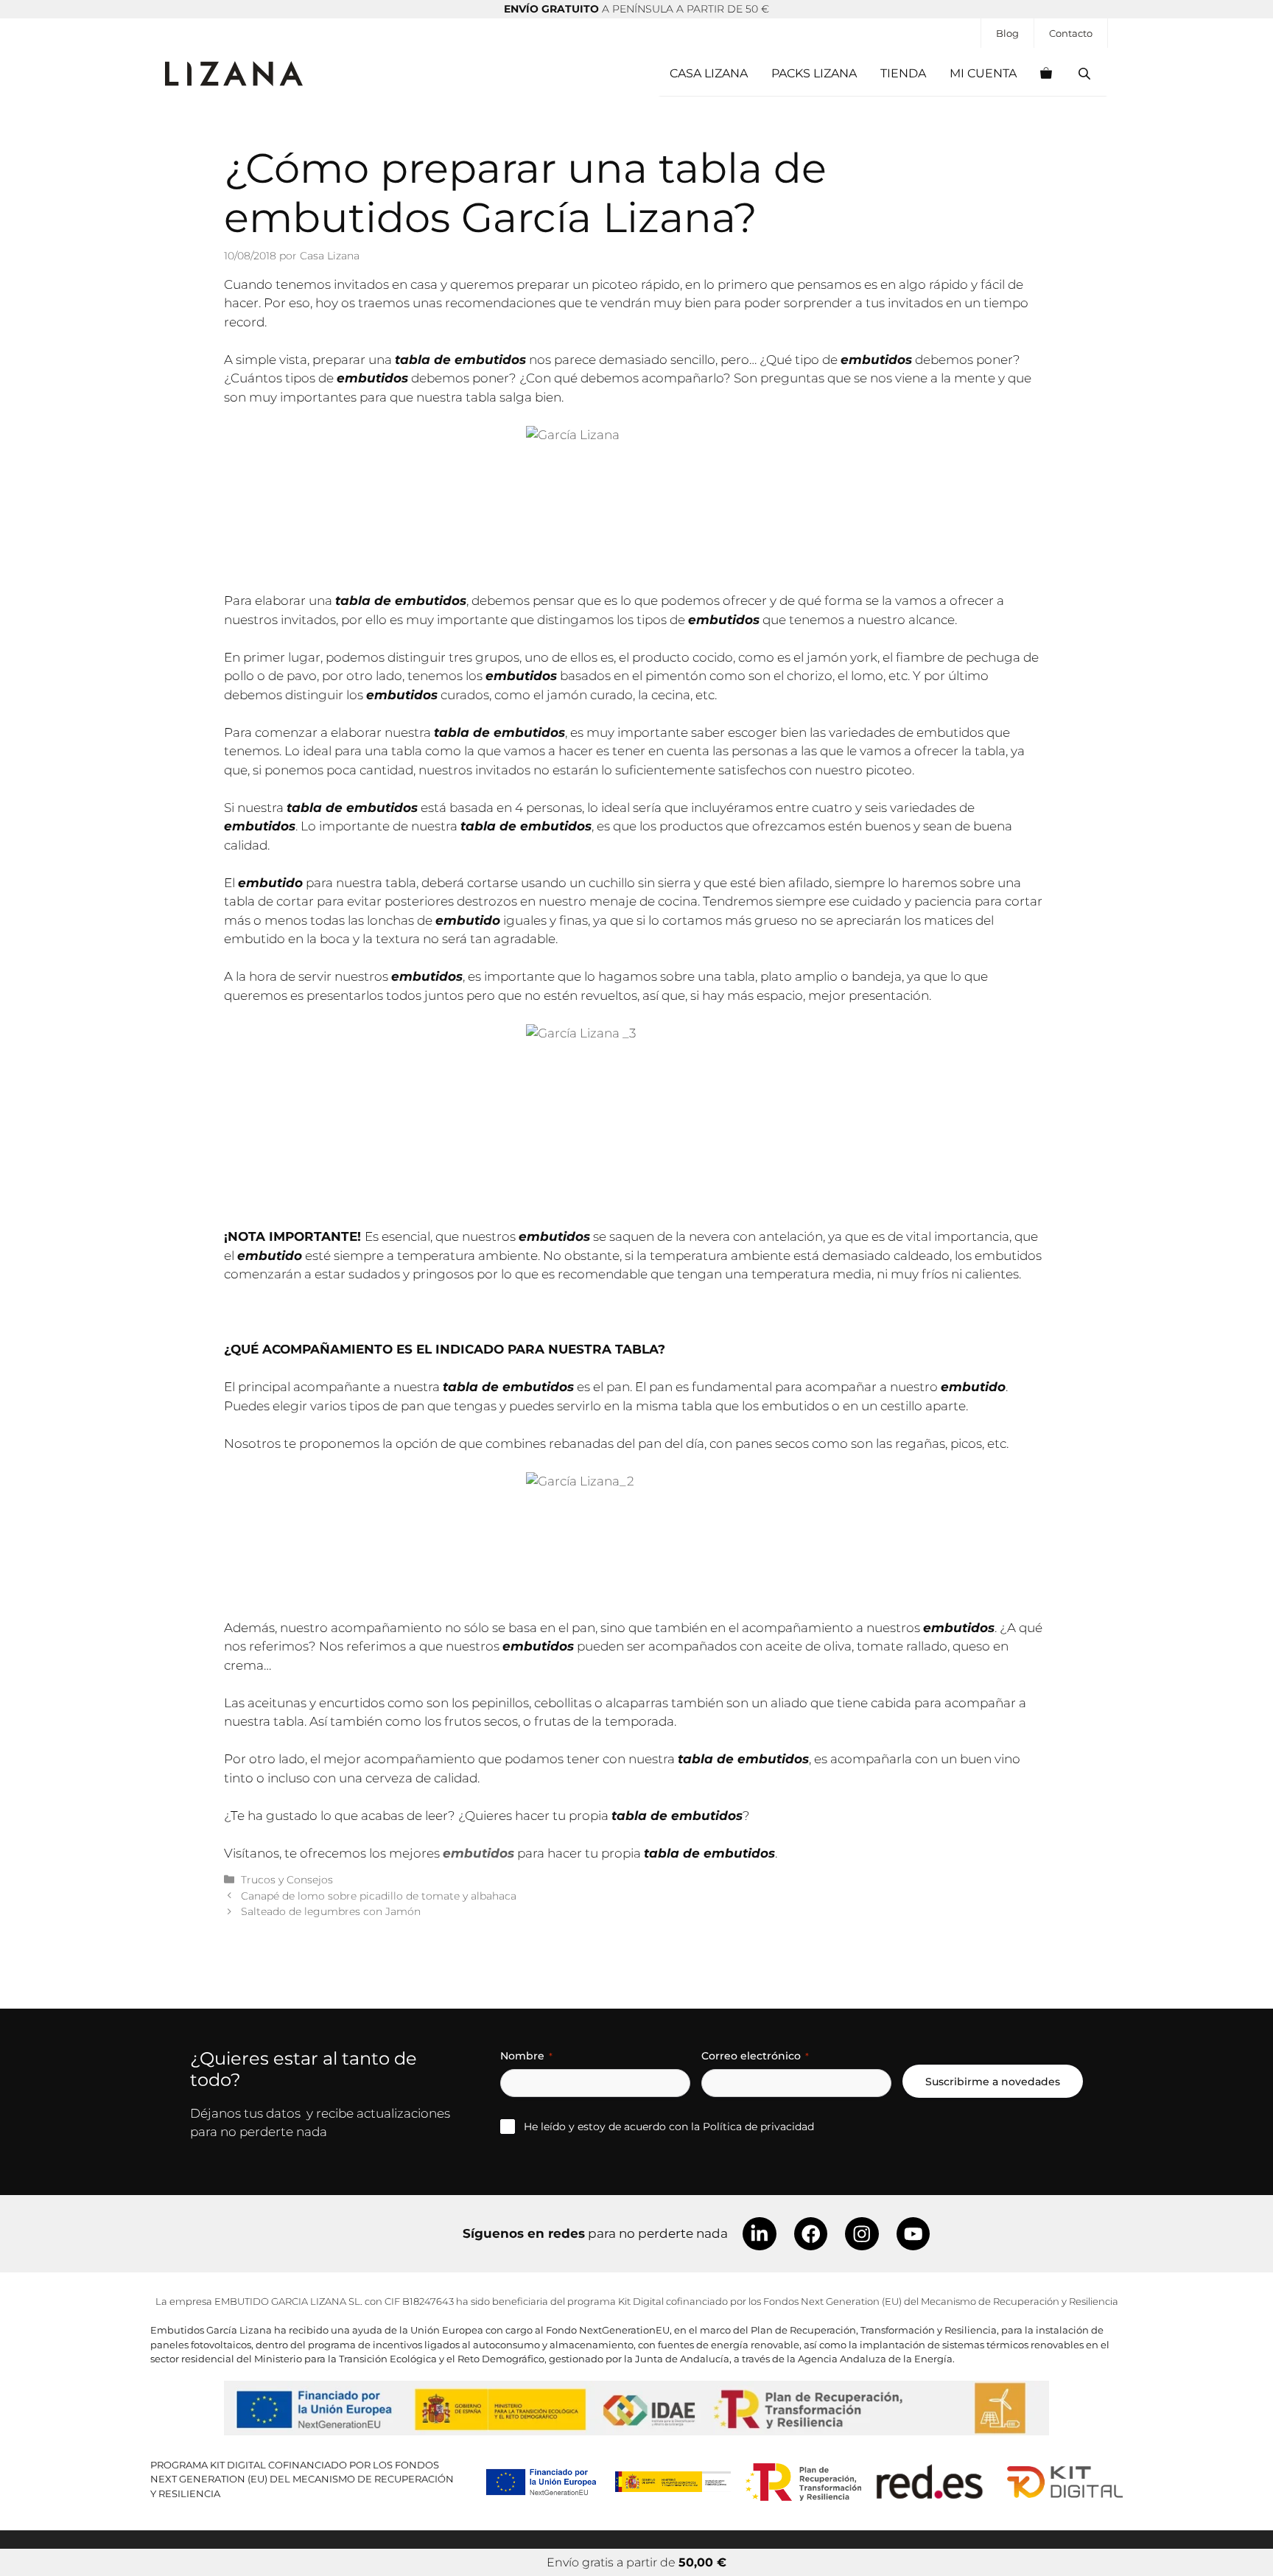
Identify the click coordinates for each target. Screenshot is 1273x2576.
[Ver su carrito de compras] (1046, 74)
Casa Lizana (709, 73)
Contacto (1071, 33)
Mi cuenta (983, 73)
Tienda (903, 73)
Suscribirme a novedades (993, 2082)
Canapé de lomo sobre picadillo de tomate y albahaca (379, 1896)
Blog (1007, 33)
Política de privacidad (758, 2127)
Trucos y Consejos (287, 1880)
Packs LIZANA (814, 73)
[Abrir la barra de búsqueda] (1086, 74)
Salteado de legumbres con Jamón (331, 1911)
